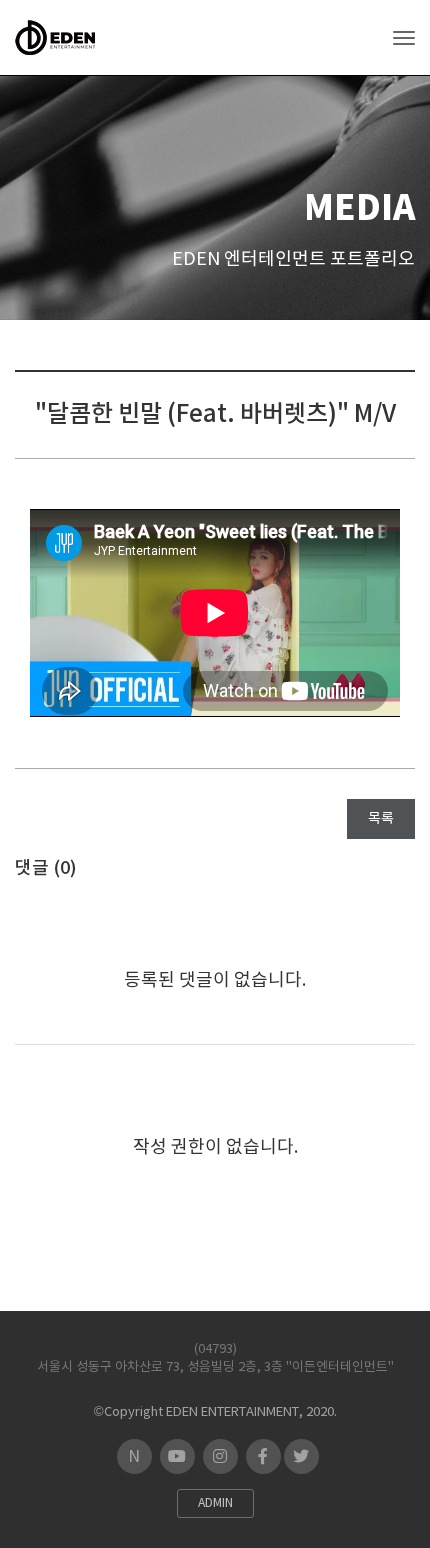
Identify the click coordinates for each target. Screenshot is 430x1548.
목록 (381, 819)
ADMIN (215, 1503)
